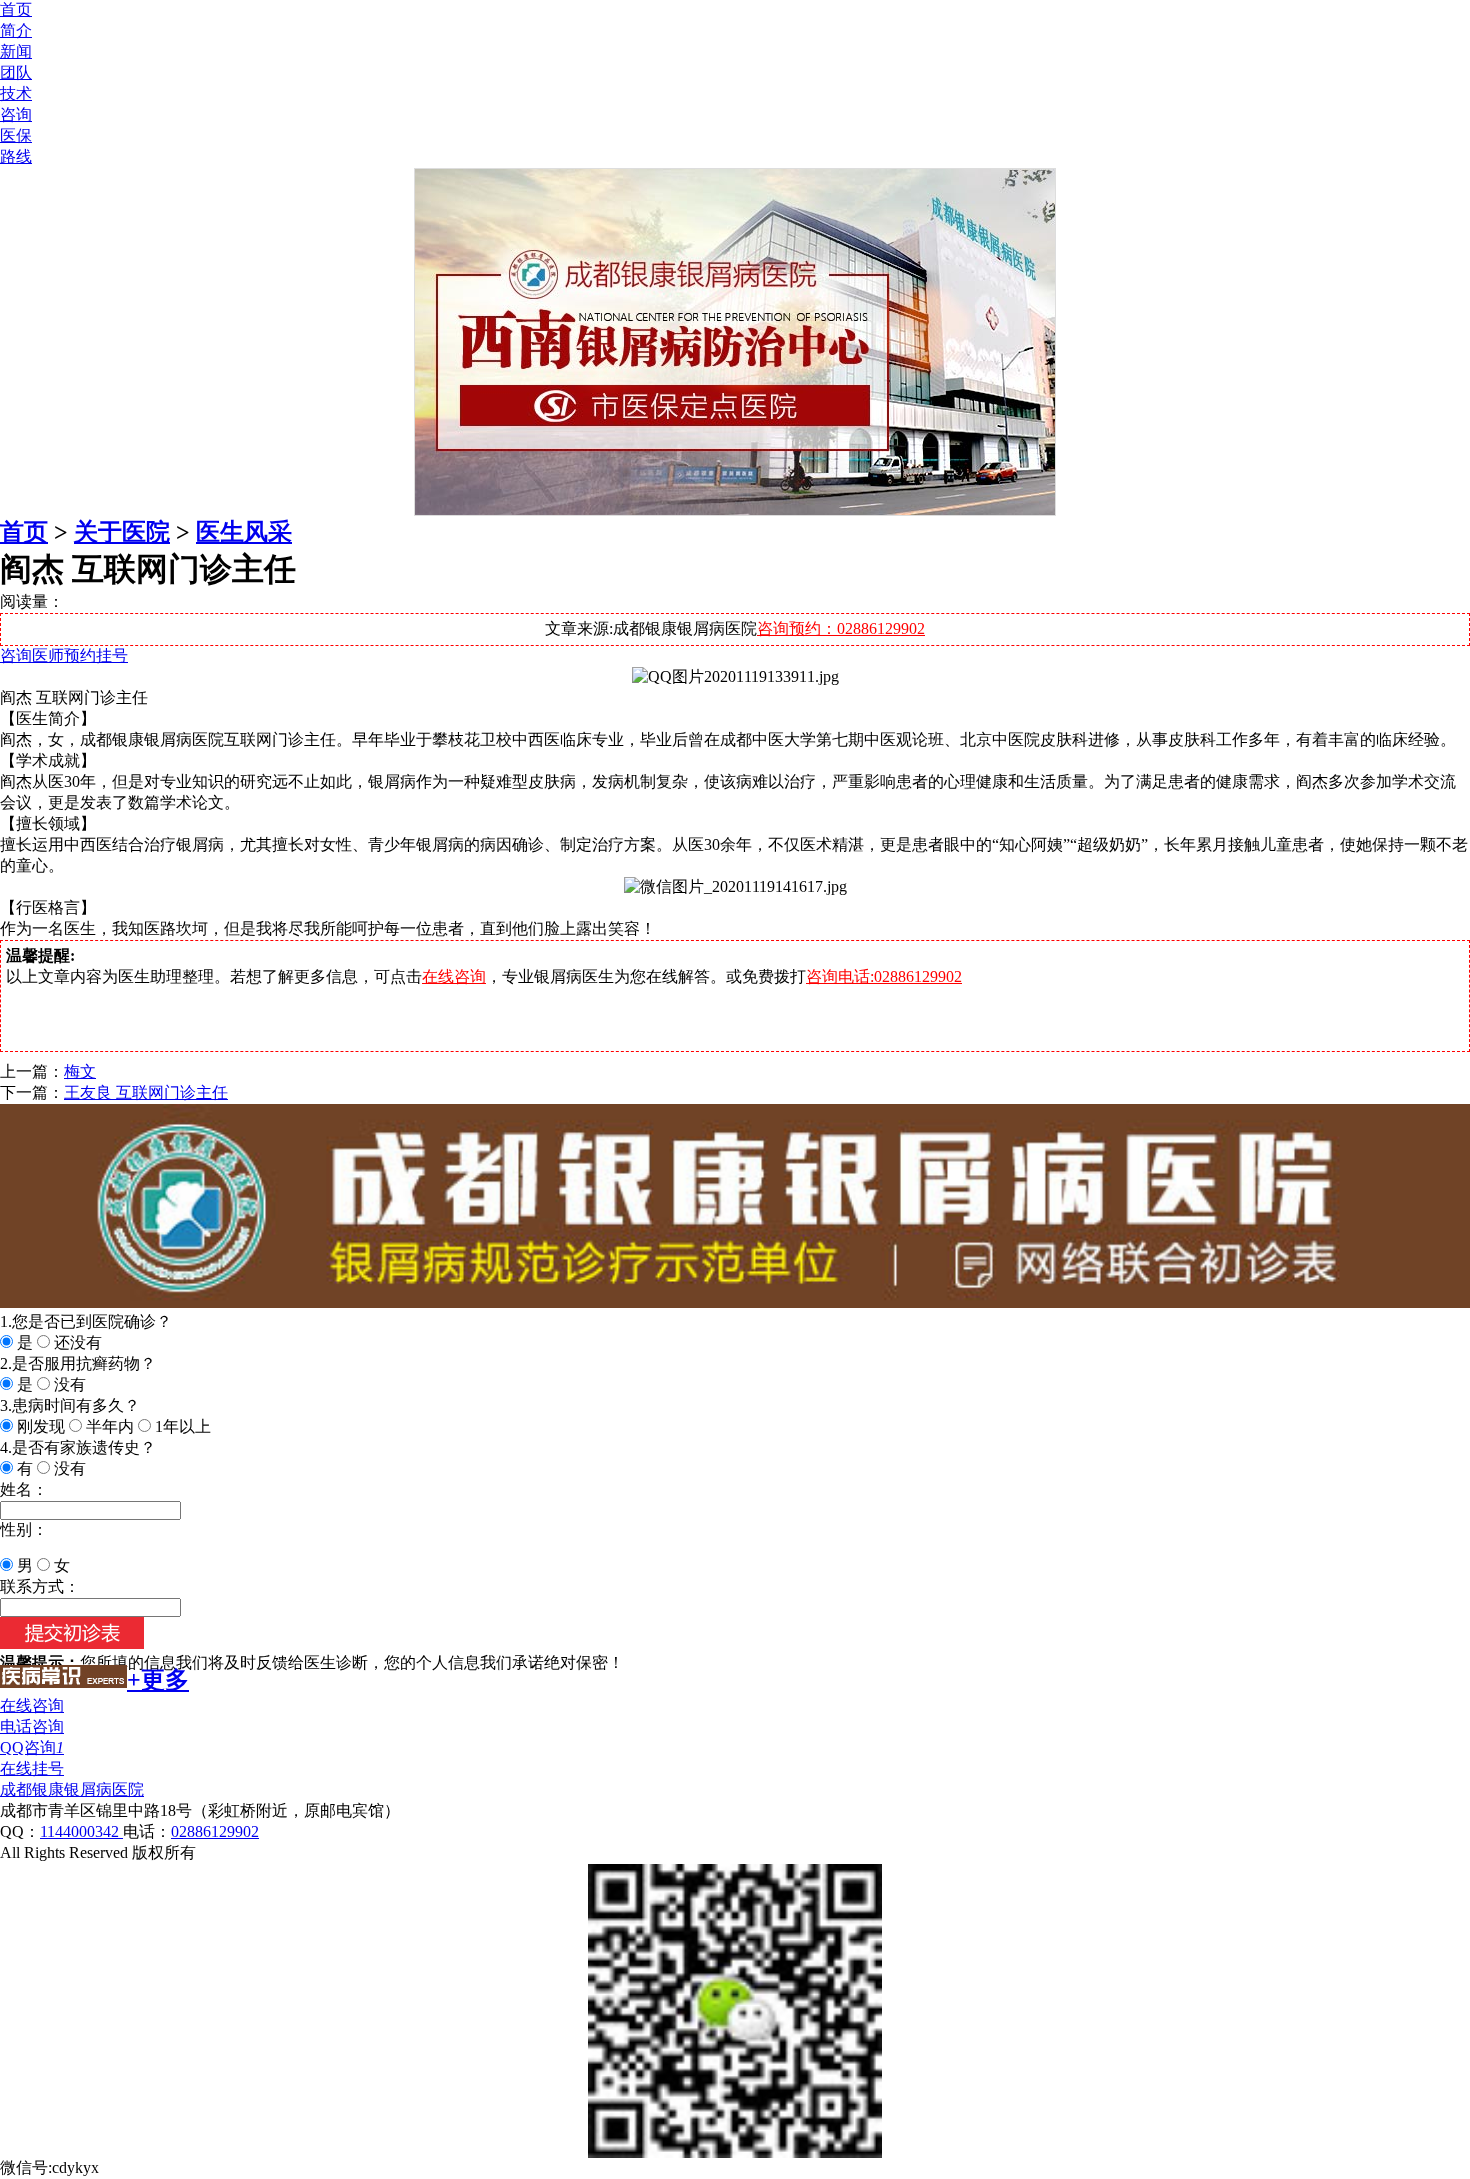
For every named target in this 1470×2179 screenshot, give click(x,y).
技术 (16, 93)
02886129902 (215, 1831)
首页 (16, 9)
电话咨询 (32, 1726)
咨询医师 (32, 655)
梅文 (80, 1071)
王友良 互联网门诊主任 (146, 1092)
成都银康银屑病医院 (72, 1789)
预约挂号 (96, 655)
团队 (16, 72)
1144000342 (81, 1831)
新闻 (16, 51)
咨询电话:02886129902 (884, 976)
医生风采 (244, 532)
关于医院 (122, 532)
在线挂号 (32, 1768)
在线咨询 (454, 976)
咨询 (16, 114)
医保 (16, 135)
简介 (16, 30)
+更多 (158, 1680)
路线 (16, 156)
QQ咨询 (32, 1747)
